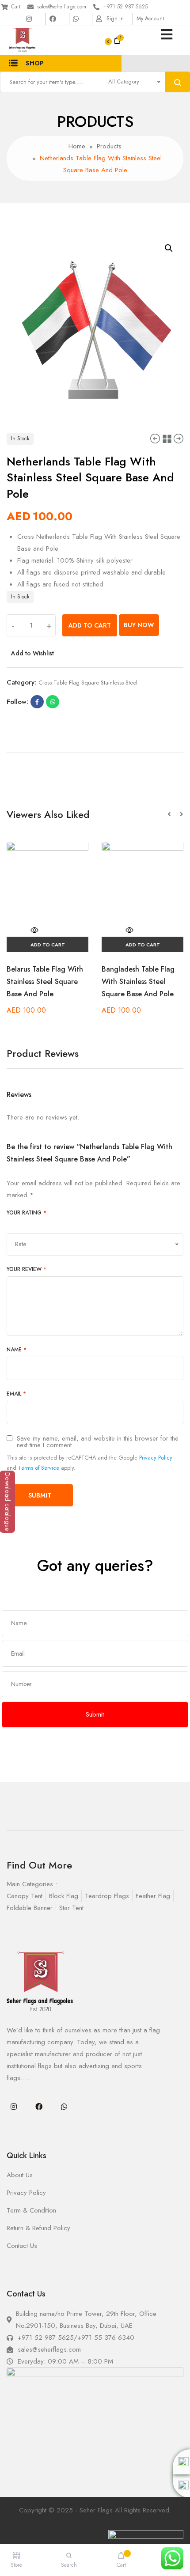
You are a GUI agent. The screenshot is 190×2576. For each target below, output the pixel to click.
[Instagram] (14, 2107)
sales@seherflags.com (62, 7)
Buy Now (139, 625)
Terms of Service (39, 1468)
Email (16, 1394)
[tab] (95, 749)
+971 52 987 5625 (125, 7)
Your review (27, 1269)
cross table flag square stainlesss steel (88, 683)
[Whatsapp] (64, 2107)
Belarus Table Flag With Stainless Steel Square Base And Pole (45, 982)
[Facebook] (39, 2107)
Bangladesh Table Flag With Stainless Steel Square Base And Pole (138, 982)
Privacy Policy (156, 1458)
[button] (174, 815)
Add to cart (90, 625)
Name (17, 1350)
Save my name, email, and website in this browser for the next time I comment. (98, 1442)
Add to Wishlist (32, 653)
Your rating (27, 1213)
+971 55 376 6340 (106, 2338)
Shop (35, 63)
